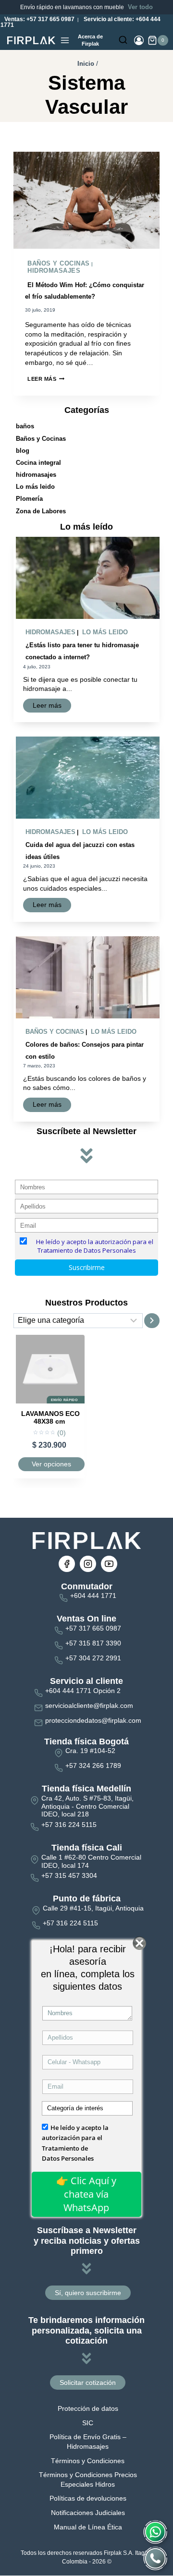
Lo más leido (35, 487)
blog (23, 451)
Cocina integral (38, 463)
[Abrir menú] (65, 40)
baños (25, 426)
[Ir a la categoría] (152, 1321)
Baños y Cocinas (59, 263)
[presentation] (86, 200)
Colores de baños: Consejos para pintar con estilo (85, 1051)
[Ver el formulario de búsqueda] (123, 40)
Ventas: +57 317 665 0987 (39, 19)
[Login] (139, 40)
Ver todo (140, 7)
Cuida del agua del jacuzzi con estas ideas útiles (80, 851)
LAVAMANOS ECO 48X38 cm (50, 1418)
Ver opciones (51, 1464)
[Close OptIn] (140, 1943)
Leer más (46, 379)
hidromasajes (54, 271)
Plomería (29, 499)
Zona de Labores (41, 511)
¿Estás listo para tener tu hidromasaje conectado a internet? (82, 651)
